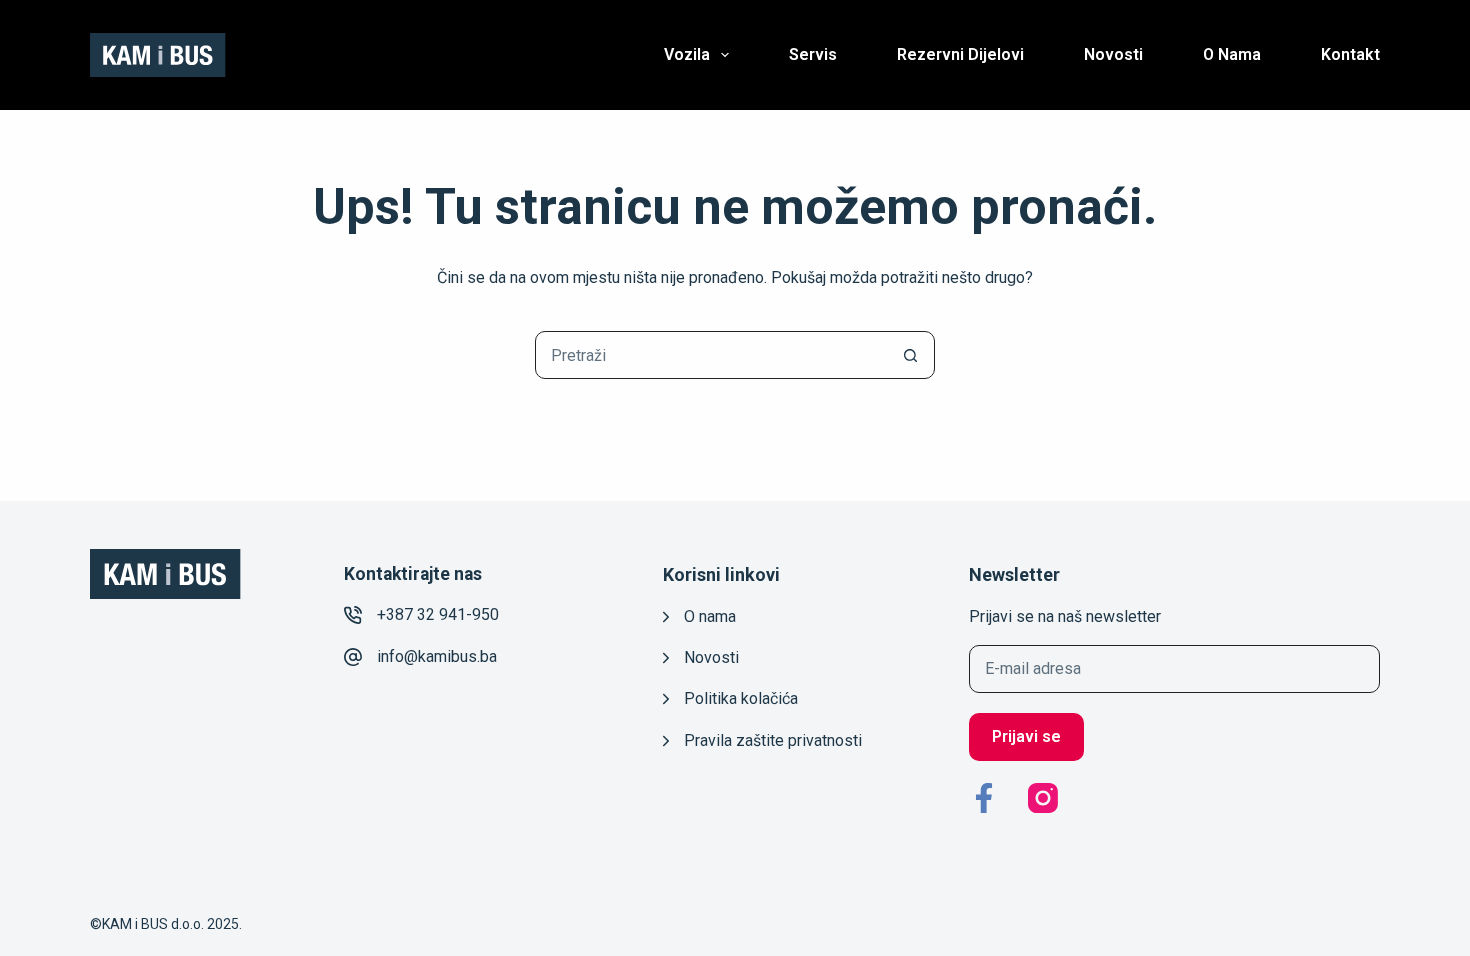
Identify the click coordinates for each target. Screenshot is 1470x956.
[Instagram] (1043, 798)
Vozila (687, 54)
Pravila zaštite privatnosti (773, 740)
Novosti (1113, 54)
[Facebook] (984, 798)
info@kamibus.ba (437, 656)
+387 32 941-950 (438, 614)
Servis (813, 54)
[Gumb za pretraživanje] (910, 355)
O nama (1232, 54)
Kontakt (1350, 54)
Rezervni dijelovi (960, 54)
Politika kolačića (741, 698)
